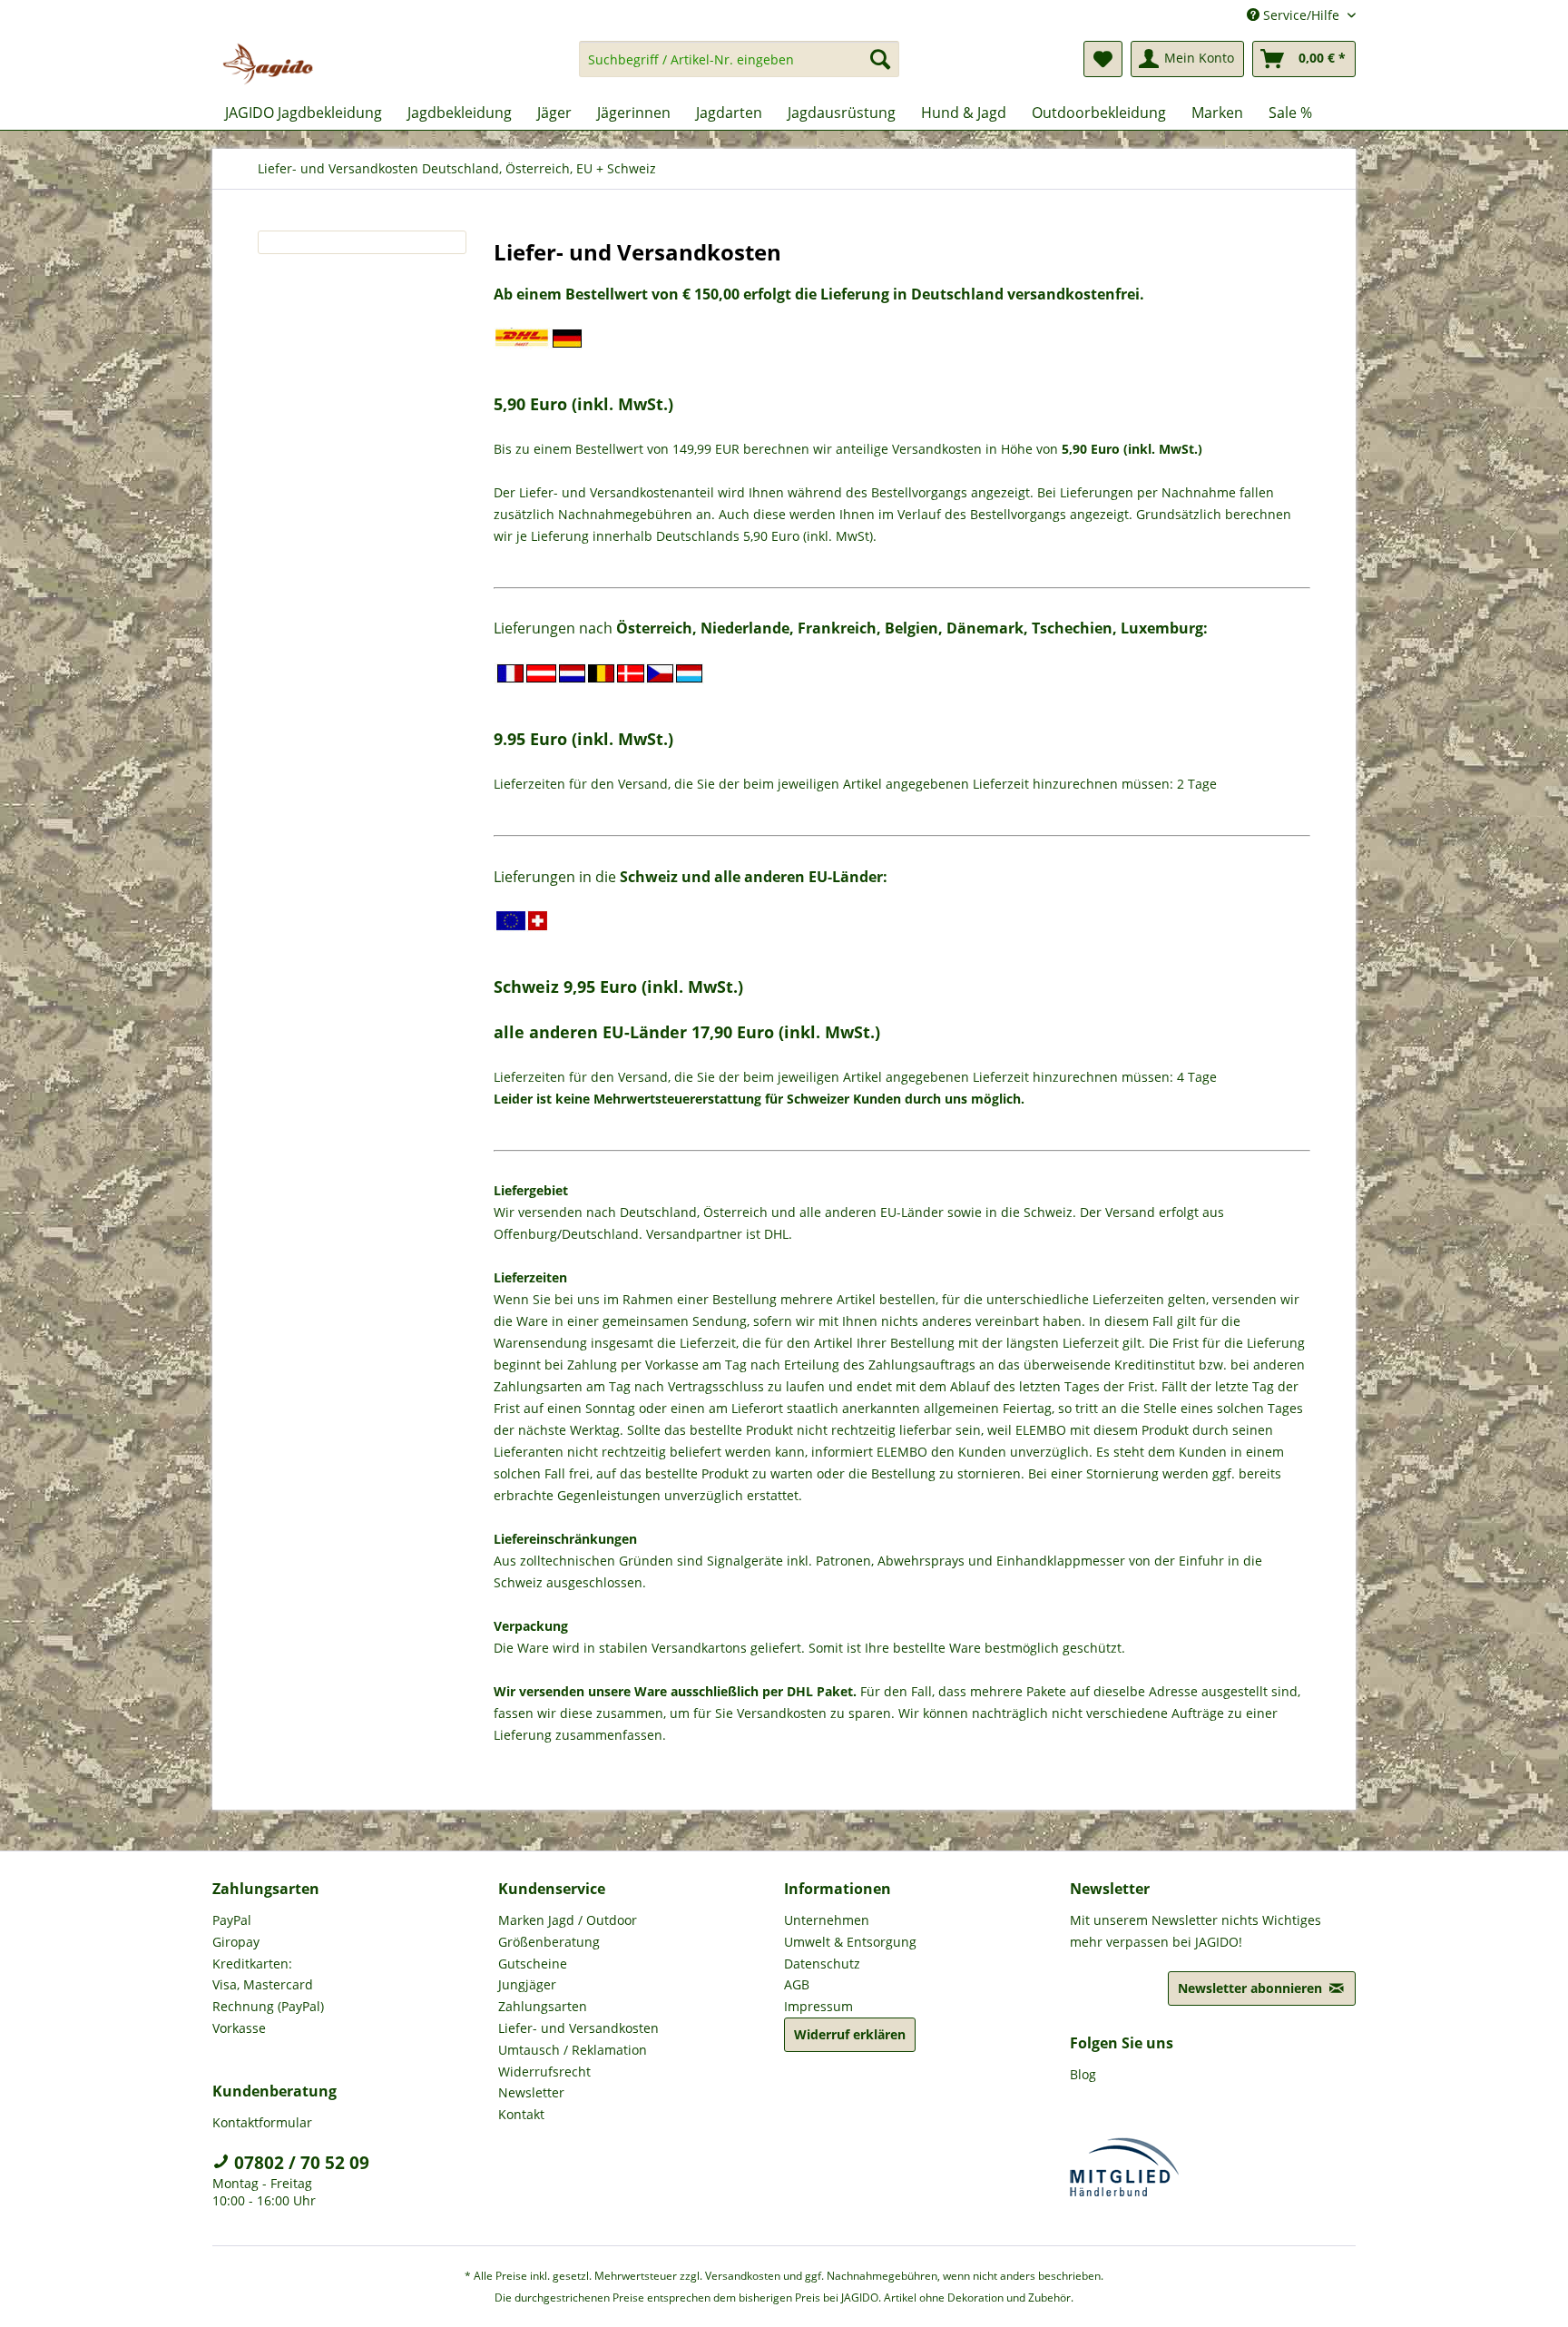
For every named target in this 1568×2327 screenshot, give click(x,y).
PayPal (232, 1920)
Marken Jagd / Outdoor (568, 1920)
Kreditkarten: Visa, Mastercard (263, 1974)
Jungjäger (527, 1984)
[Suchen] (880, 59)
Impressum (818, 2006)
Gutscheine (533, 1964)
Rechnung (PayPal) (268, 2006)
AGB (797, 1984)
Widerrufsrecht (544, 2072)
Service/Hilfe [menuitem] (1301, 15)
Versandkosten (743, 2276)
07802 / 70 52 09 (299, 2163)
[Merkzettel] (1103, 59)
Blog (1083, 2074)
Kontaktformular (262, 2122)
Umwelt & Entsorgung (850, 1942)
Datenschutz (822, 1964)
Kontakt (521, 2114)
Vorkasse (239, 2028)
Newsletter (531, 2092)
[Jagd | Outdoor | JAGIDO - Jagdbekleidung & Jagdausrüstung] (268, 64)
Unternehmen (827, 1920)
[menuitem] (739, 68)
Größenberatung (549, 1942)
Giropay (236, 1942)
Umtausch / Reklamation (573, 2050)
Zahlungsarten (543, 2006)
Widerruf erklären (850, 2034)
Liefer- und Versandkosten (578, 2028)
